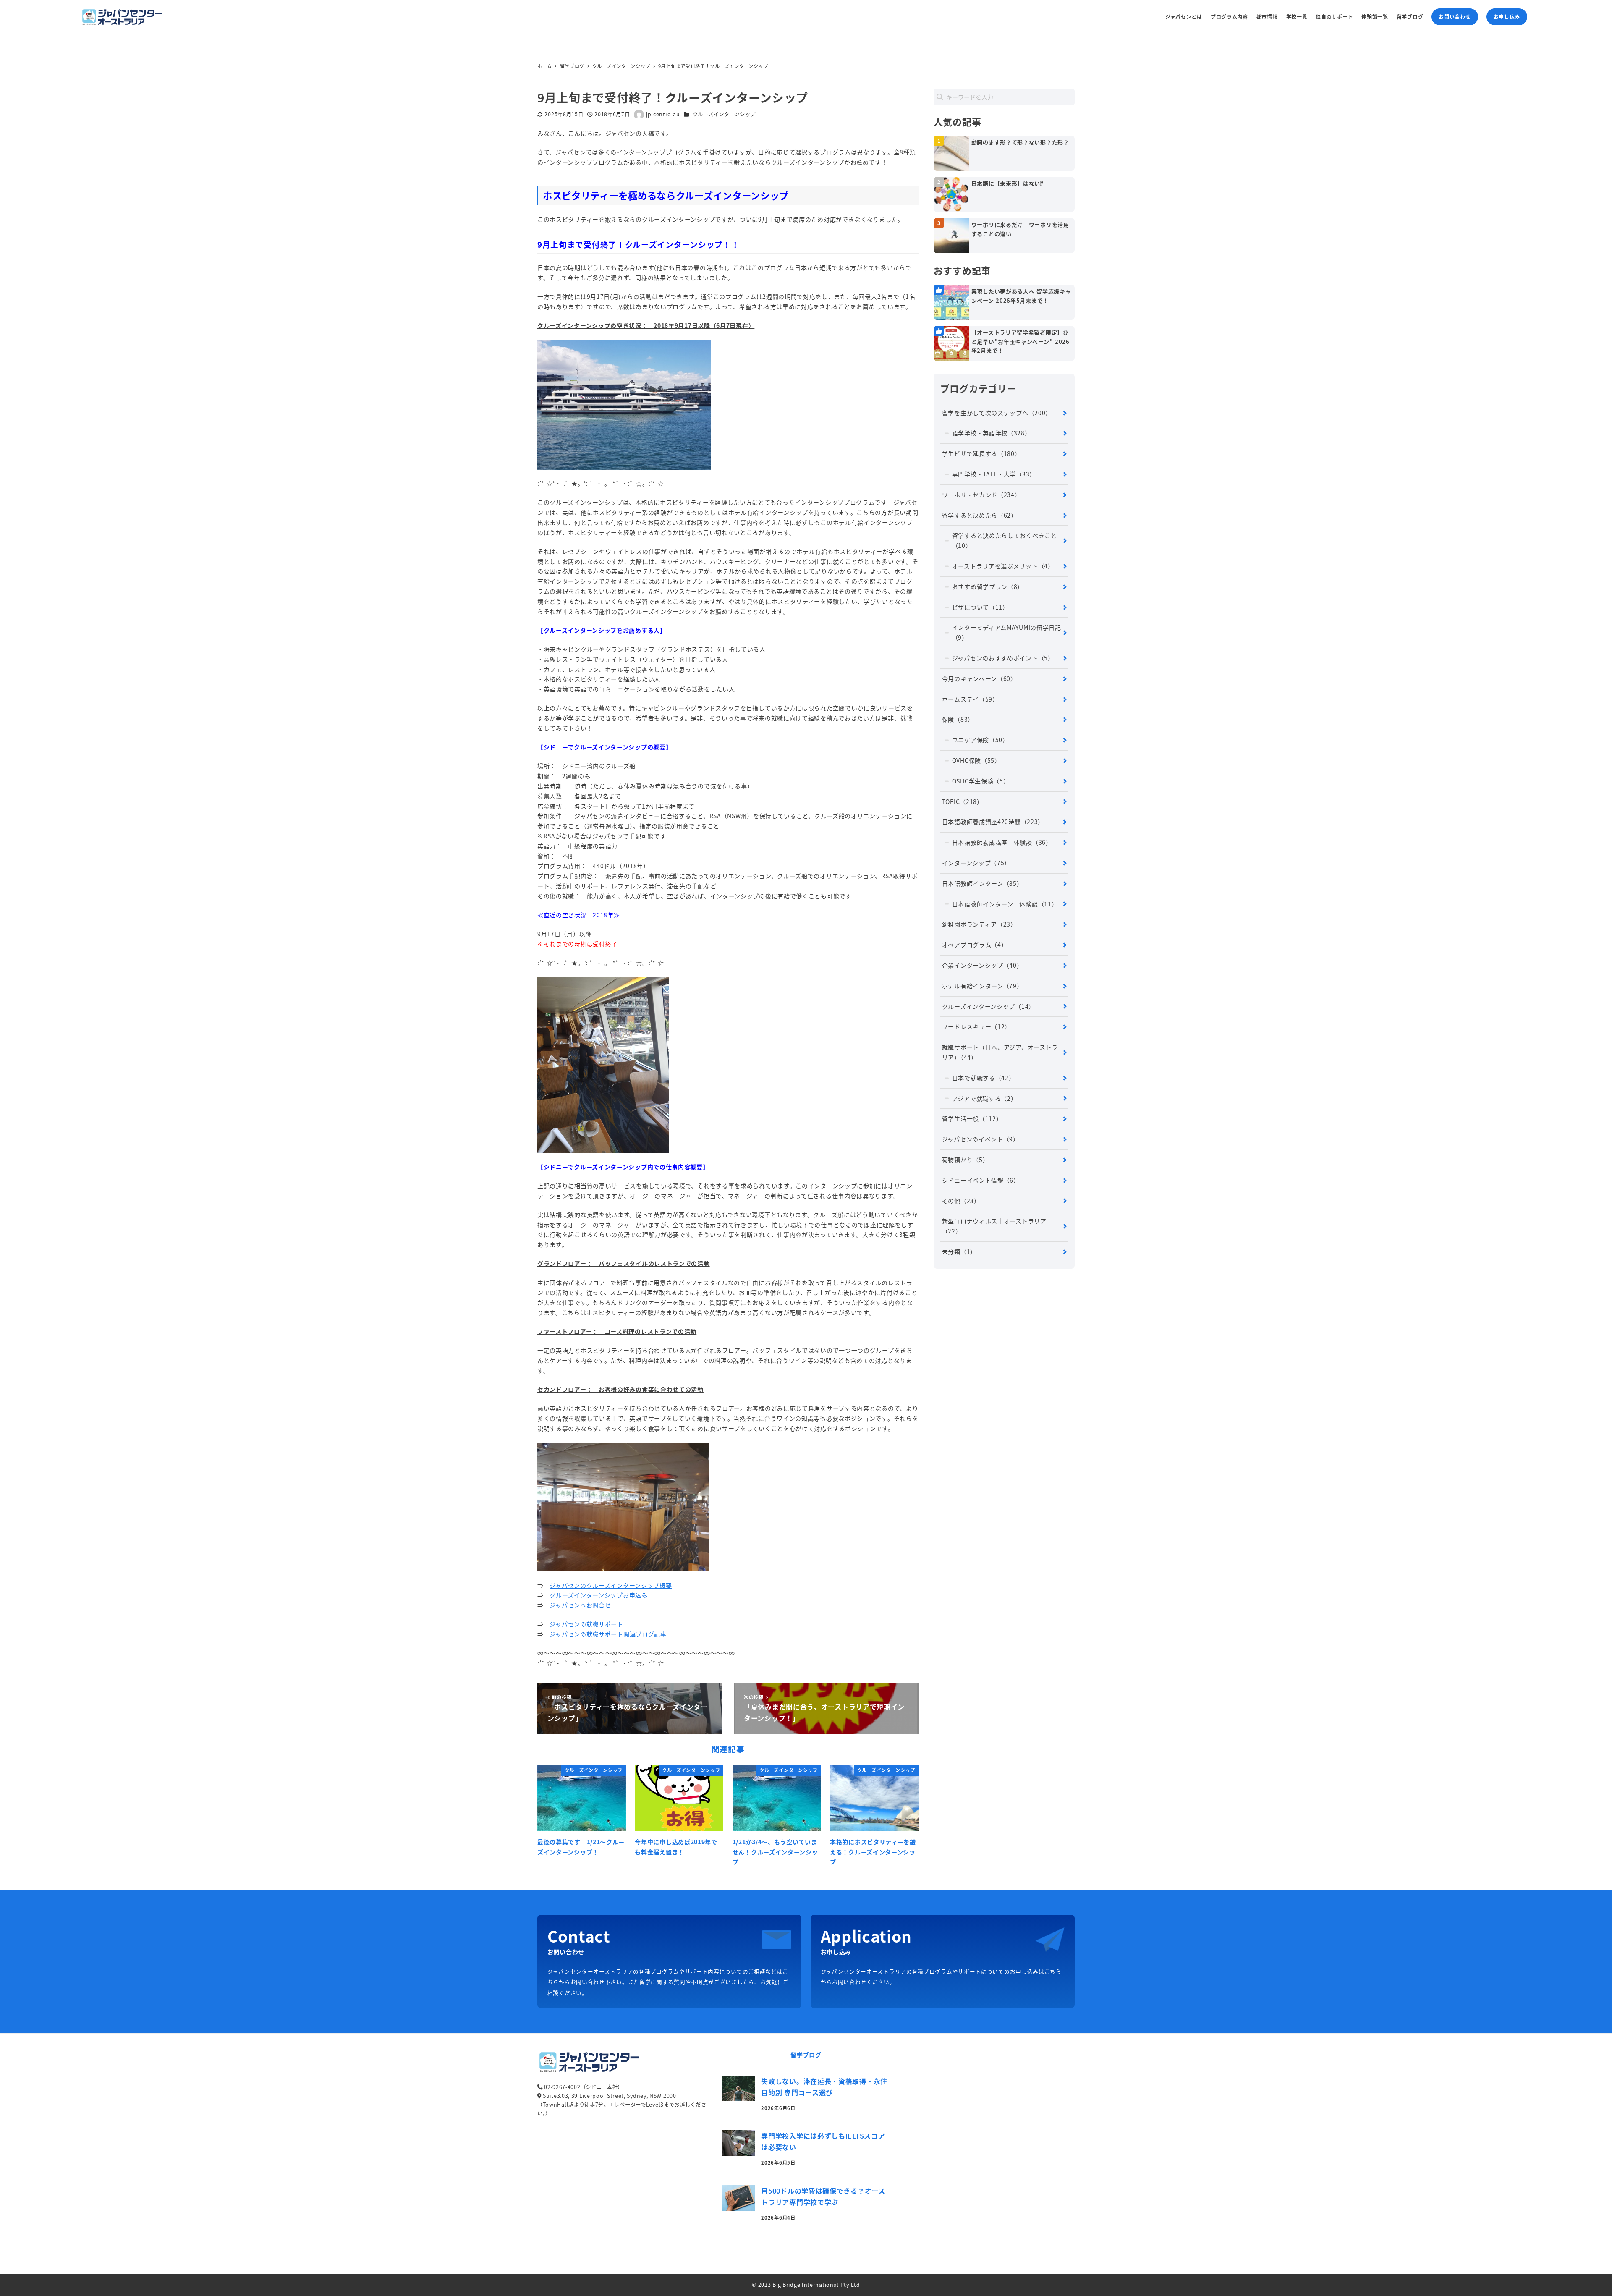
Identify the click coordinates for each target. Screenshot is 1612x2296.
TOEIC (963, 801)
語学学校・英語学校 (992, 433)
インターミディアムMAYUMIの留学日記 (1007, 632)
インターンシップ (976, 863)
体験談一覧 (1375, 17)
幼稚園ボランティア (979, 924)
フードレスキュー (976, 1026)
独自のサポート (1334, 17)
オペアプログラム (975, 945)
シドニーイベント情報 (981, 1180)
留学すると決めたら (980, 515)
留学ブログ (1410, 17)
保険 (958, 719)
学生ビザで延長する (981, 453)
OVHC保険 (976, 760)
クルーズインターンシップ (724, 114)
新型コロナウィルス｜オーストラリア (994, 1226)
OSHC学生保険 (981, 781)
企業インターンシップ (983, 965)
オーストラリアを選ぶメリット (1003, 566)
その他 (961, 1201)
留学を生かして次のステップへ (997, 413)
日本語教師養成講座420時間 (993, 822)
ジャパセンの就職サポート (586, 1624)
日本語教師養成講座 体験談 (1002, 842)
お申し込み (1507, 17)
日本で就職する (984, 1078)
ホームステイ (970, 699)
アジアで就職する (985, 1098)
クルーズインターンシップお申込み (598, 1595)
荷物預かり (966, 1160)
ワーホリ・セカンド (981, 495)
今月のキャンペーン (979, 678)
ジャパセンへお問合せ (580, 1605)
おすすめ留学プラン (988, 586)
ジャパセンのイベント (981, 1139)
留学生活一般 (972, 1118)
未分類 (959, 1251)
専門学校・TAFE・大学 (994, 474)
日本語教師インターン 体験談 (1005, 904)
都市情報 (1267, 17)
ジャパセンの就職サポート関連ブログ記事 (608, 1634)
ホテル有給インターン (983, 986)
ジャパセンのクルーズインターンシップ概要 (611, 1585)
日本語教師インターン (983, 883)
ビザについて (980, 607)
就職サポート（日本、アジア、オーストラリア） (1000, 1052)
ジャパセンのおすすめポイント (1003, 658)
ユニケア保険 (980, 740)
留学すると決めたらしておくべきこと (1005, 540)
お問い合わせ (1455, 17)
